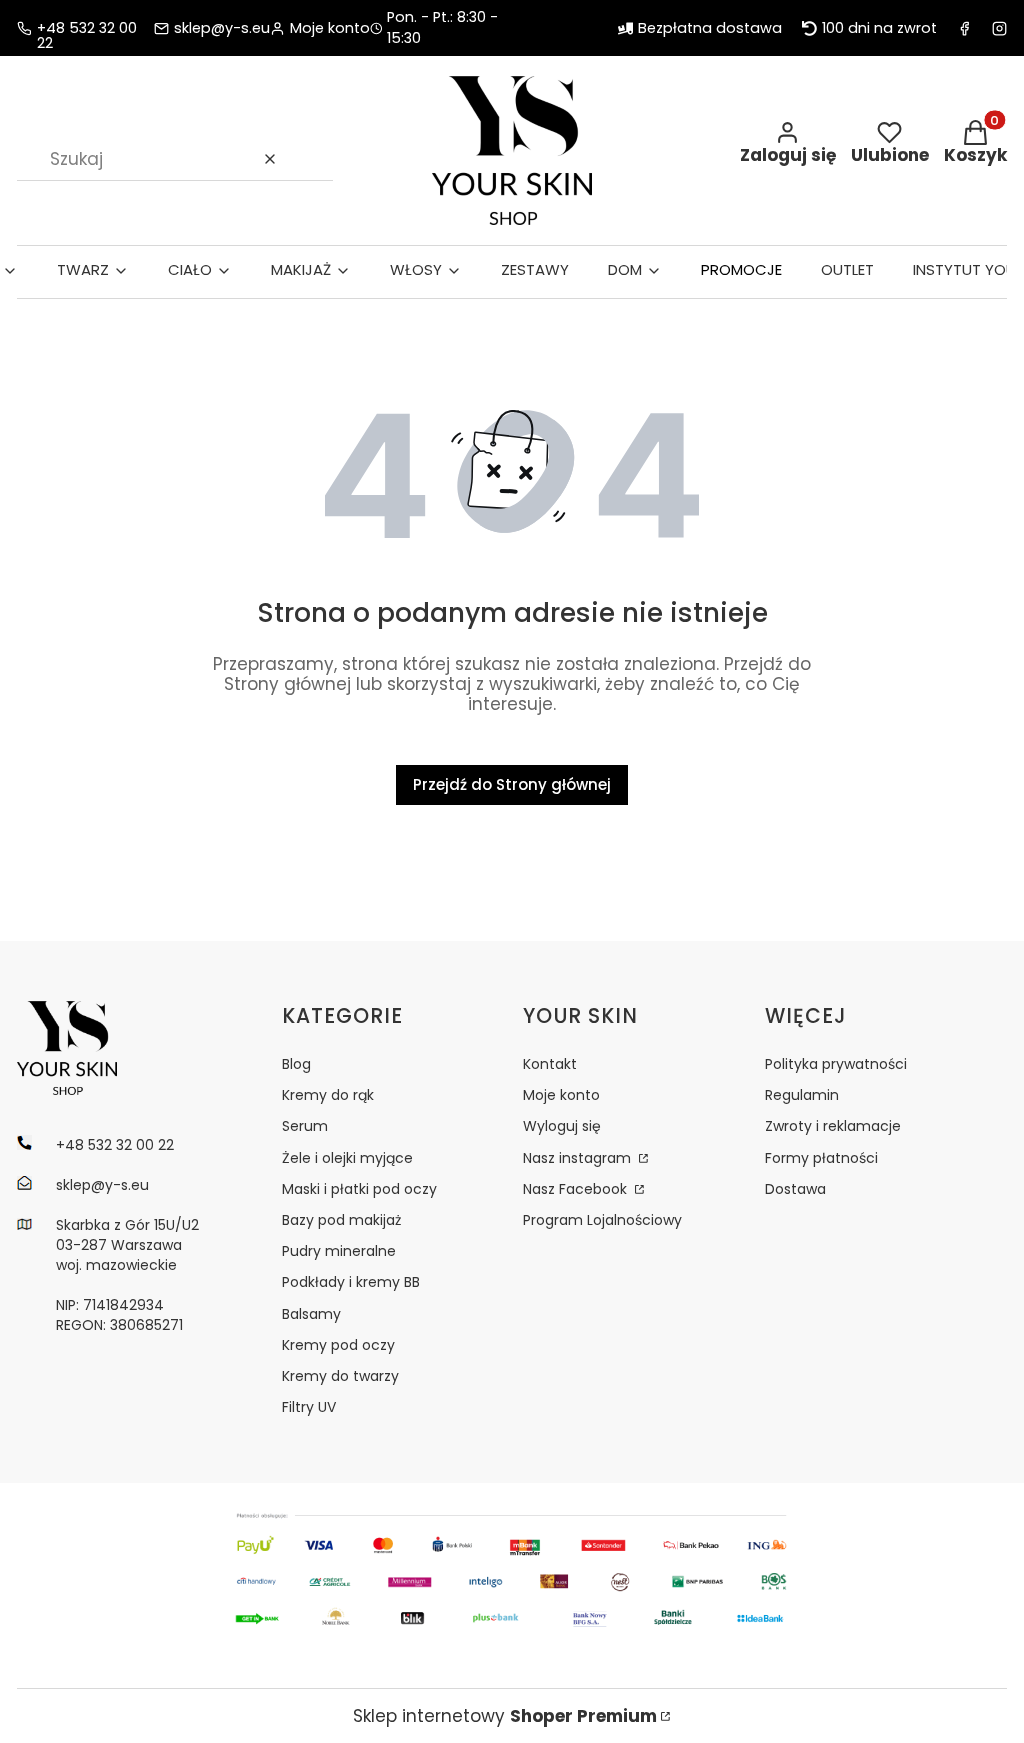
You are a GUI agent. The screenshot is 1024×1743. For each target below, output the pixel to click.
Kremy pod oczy (338, 1345)
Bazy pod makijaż (341, 1220)
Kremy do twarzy (340, 1376)
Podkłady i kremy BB (351, 1282)
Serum (305, 1126)
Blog (296, 1064)
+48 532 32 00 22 (87, 28)
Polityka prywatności (836, 1064)
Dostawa (795, 1189)
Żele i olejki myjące (347, 1158)
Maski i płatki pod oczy (359, 1189)
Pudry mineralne (339, 1251)
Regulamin (802, 1095)
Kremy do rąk (328, 1095)
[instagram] (999, 28)
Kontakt (550, 1064)
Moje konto (561, 1095)
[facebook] (964, 28)
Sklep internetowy (505, 1716)
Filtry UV (309, 1407)
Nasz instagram (579, 1158)
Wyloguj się (562, 1126)
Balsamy (311, 1314)
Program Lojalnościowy (602, 1220)
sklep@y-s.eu (222, 28)
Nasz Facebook (577, 1189)
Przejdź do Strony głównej (512, 784)
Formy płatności (821, 1158)
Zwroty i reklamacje (833, 1126)
